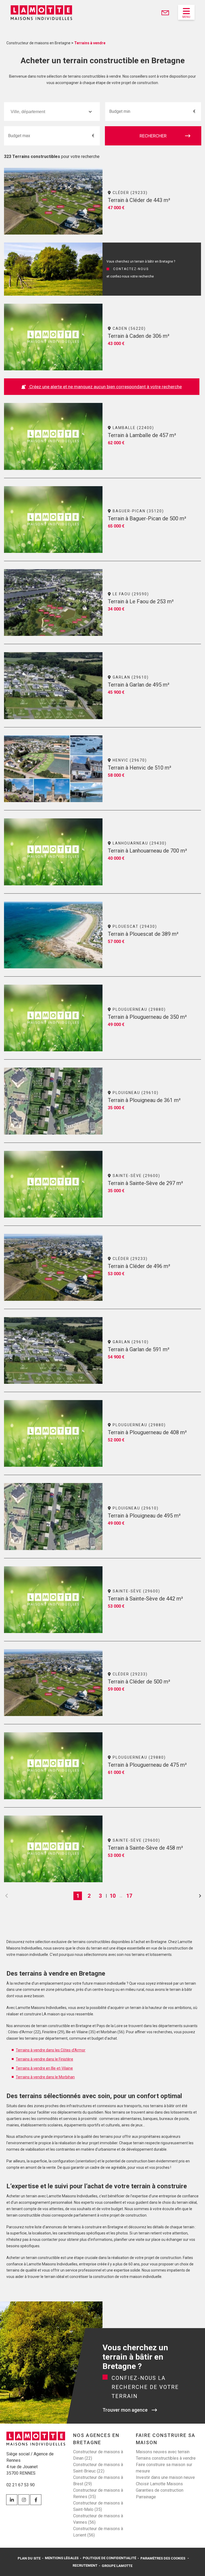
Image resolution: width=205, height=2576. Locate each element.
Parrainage (146, 2497)
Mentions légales (62, 2558)
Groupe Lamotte (117, 2566)
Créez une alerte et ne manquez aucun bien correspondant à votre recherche (105, 387)
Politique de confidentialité (109, 2558)
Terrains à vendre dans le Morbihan (45, 2077)
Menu (186, 17)
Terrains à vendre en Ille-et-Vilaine (44, 2068)
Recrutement (85, 2565)
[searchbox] (36, 112)
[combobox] (52, 112)
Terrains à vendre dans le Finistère (44, 2059)
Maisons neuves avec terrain (163, 2452)
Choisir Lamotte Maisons (159, 2484)
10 (113, 1896)
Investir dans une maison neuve (165, 2477)
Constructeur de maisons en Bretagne (38, 43)
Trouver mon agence (125, 2410)
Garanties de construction (160, 2490)
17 (129, 1896)
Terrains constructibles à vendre (166, 2458)
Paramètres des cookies (163, 2558)
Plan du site (29, 2558)
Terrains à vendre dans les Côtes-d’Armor (51, 2050)
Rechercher (153, 136)
